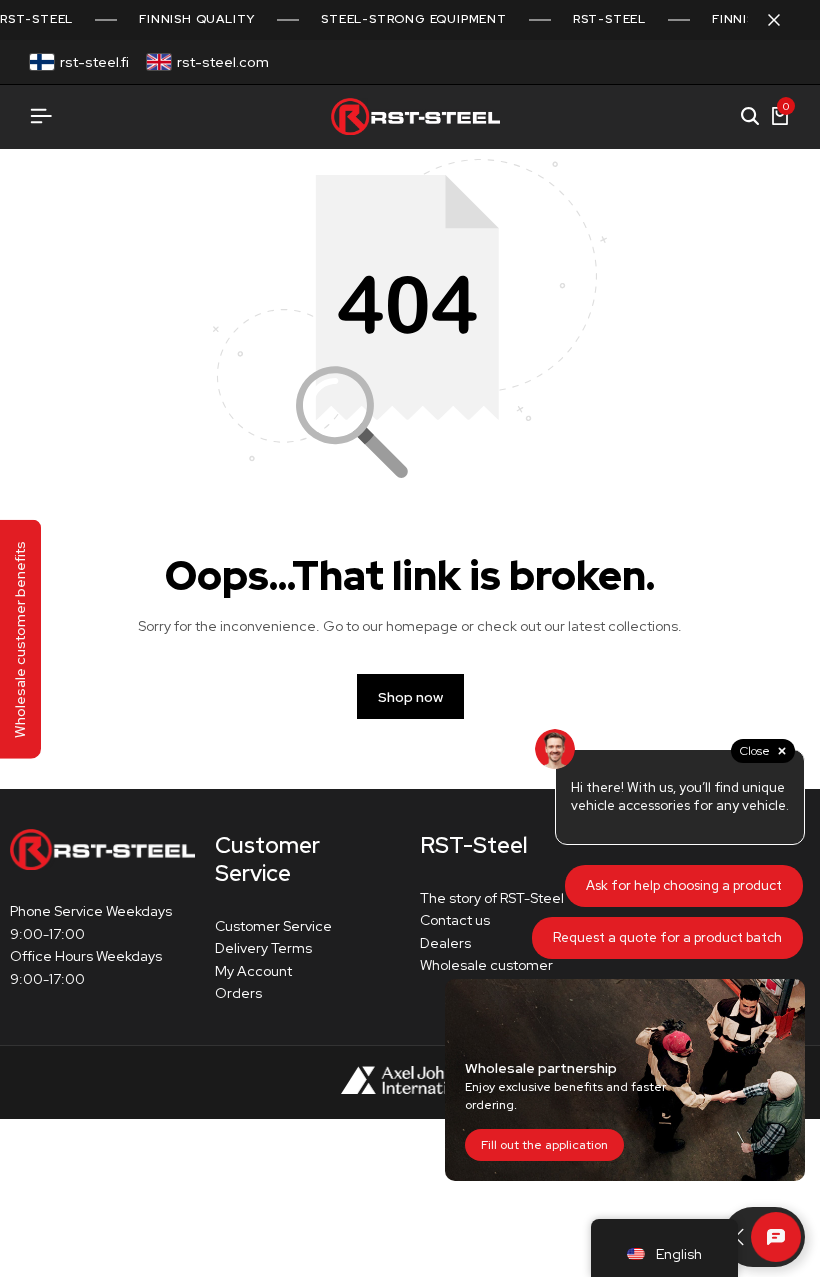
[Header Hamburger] (41, 116)
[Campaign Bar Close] (784, 20)
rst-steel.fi (94, 62)
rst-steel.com (223, 62)
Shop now (410, 697)
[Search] (750, 117)
